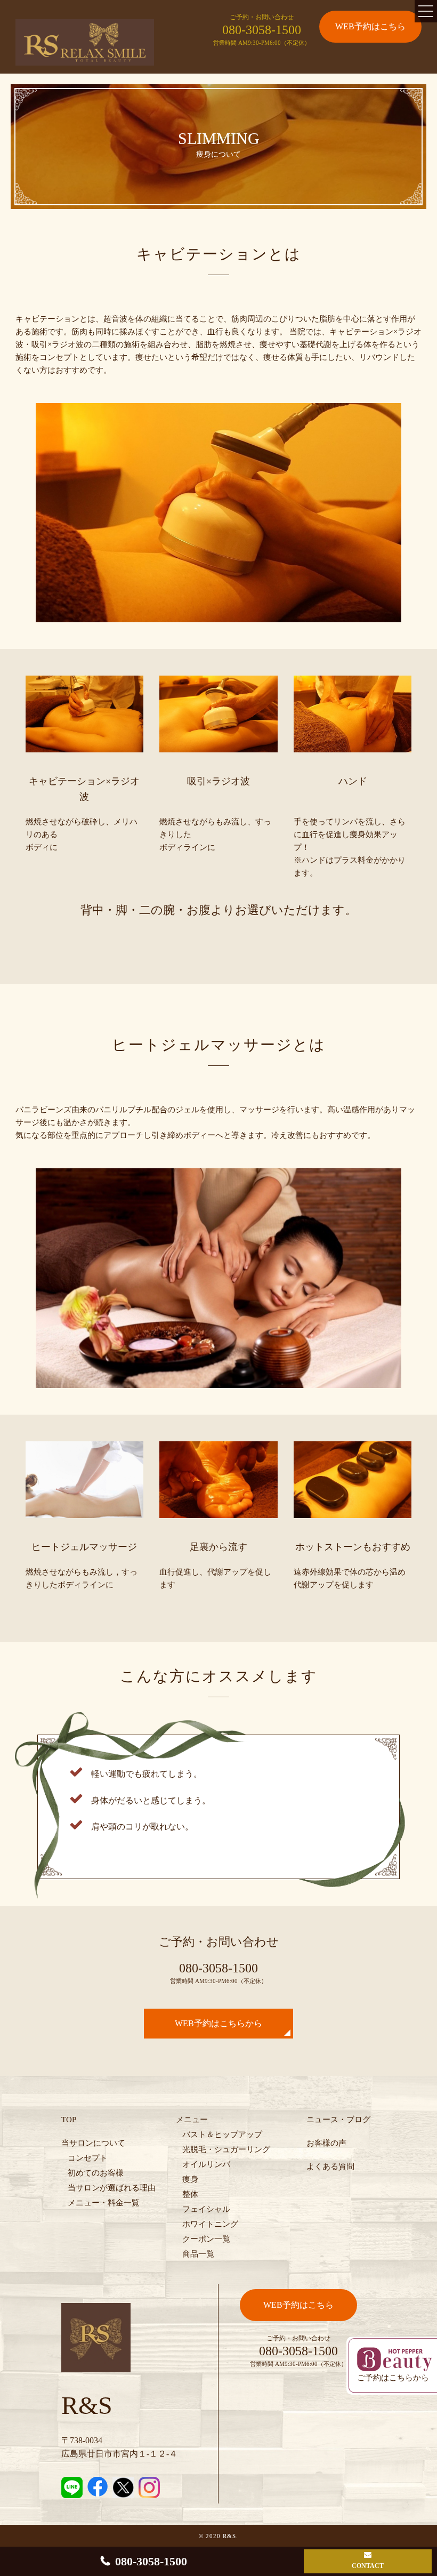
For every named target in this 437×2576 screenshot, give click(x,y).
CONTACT (368, 2566)
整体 (190, 2194)
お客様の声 (326, 2143)
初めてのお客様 (96, 2173)
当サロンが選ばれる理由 (112, 2188)
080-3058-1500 (262, 30)
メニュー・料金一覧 (104, 2203)
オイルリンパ (206, 2164)
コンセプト (88, 2158)
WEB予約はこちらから (218, 2023)
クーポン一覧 (206, 2239)
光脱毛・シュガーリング (226, 2149)
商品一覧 (198, 2254)
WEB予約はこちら (370, 26)
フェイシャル (206, 2209)
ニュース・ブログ (338, 2120)
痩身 (190, 2179)
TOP (69, 2120)
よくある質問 (330, 2166)
